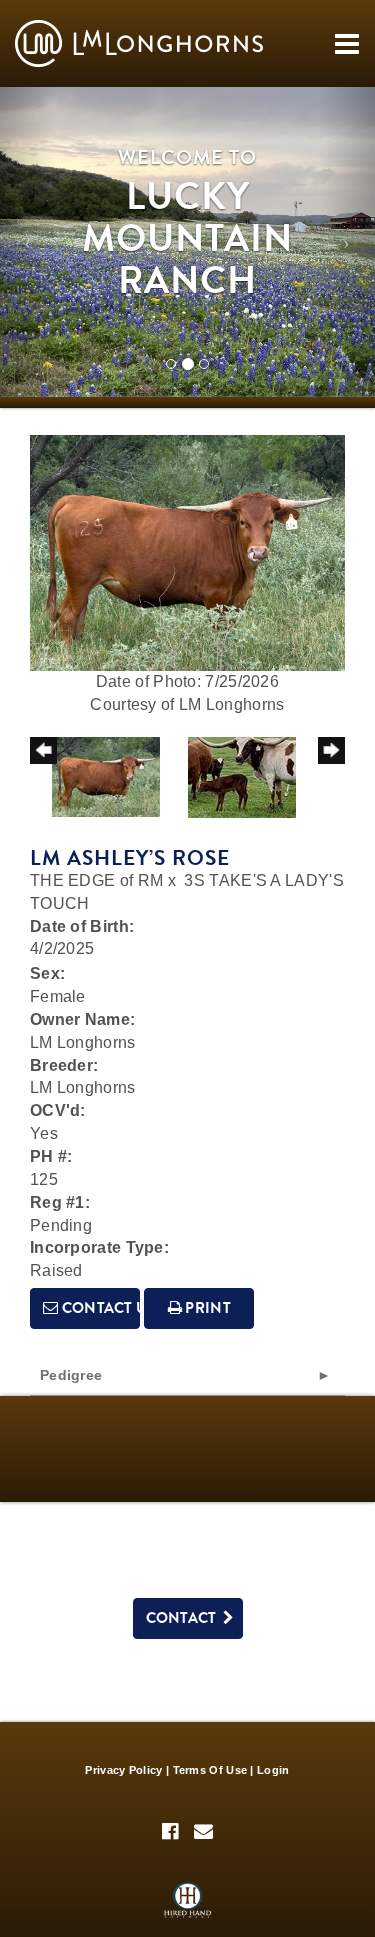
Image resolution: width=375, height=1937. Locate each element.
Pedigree (71, 1375)
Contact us (99, 1308)
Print (206, 1308)
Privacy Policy (123, 1770)
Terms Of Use (210, 1770)
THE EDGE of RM (96, 880)
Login (273, 1770)
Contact (185, 1618)
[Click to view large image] (187, 551)
